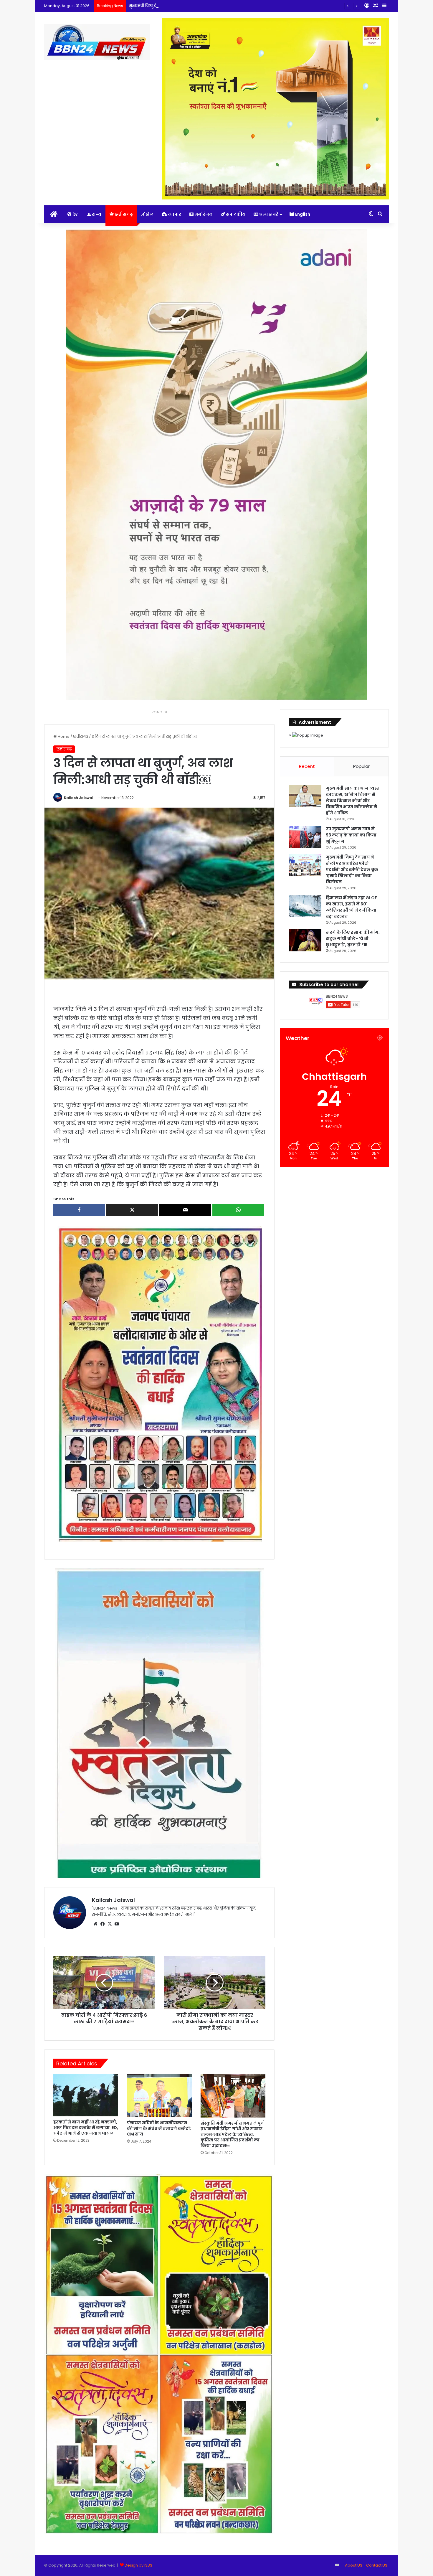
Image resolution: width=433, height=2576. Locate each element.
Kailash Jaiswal (79, 798)
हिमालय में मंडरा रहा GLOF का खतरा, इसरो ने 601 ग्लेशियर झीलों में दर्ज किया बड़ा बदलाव (351, 907)
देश (75, 214)
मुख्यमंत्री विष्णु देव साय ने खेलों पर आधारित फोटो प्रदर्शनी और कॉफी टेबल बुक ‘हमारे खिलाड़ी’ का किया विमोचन (218, 6)
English (302, 214)
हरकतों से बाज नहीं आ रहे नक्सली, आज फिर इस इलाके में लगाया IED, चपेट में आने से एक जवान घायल (86, 2128)
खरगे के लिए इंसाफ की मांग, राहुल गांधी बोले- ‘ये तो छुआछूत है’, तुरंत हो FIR (353, 938)
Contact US (377, 2565)
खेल (149, 214)
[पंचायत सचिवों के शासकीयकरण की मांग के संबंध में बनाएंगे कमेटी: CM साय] (159, 2096)
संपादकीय (235, 214)
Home (63, 736)
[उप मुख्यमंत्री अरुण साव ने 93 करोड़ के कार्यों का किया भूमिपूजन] (305, 837)
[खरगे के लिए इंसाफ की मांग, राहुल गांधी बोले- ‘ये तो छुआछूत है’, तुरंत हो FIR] (305, 940)
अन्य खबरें (268, 214)
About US (354, 2565)
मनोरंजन (203, 214)
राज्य (96, 214)
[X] (110, 1924)
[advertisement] (160, 1383)
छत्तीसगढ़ (123, 214)
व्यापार (174, 214)
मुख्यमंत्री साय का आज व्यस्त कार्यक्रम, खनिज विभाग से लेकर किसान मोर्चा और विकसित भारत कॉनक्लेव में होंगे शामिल (353, 801)
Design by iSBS (138, 2565)
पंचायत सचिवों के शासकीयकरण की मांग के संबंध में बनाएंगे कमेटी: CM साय (159, 2128)
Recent (307, 766)
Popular (361, 766)
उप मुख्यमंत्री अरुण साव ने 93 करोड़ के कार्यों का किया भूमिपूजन (351, 835)
